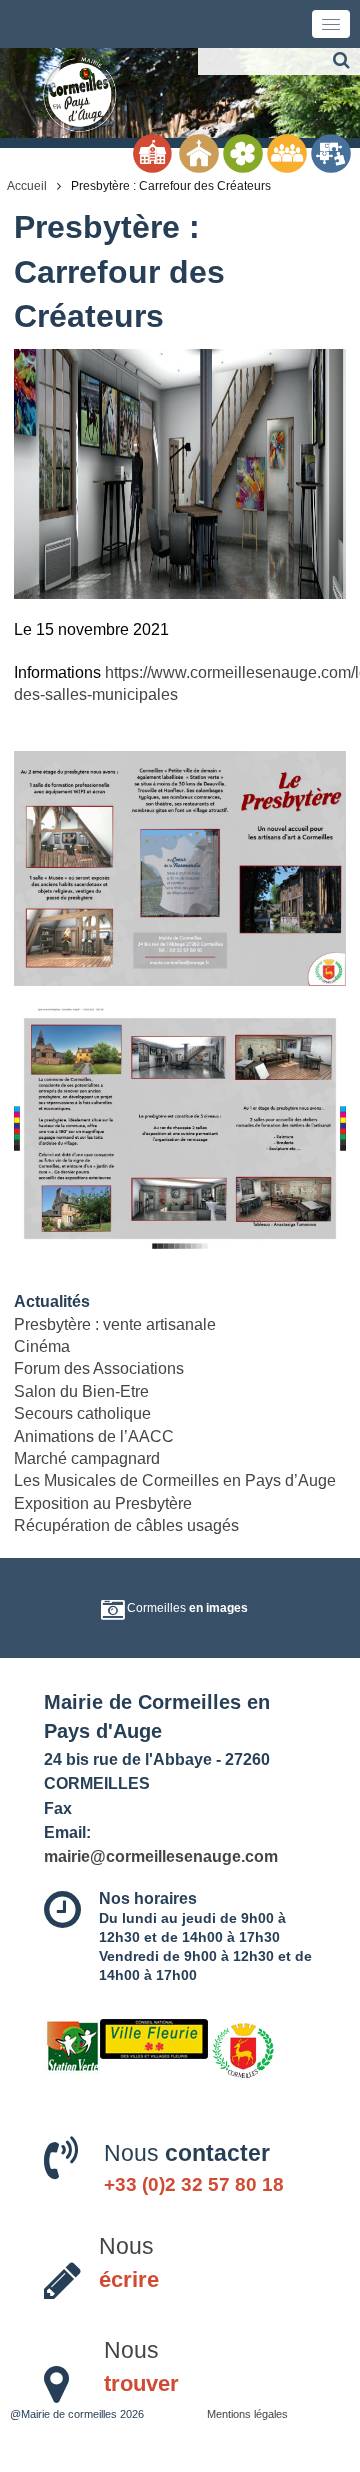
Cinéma (42, 1346)
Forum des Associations (99, 1368)
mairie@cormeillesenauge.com (161, 1856)
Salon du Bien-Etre (81, 1391)
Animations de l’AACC (94, 1436)
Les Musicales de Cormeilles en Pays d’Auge (175, 1480)
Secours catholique (82, 1413)
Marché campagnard (87, 1458)
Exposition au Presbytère (103, 1503)
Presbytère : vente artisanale (115, 1324)
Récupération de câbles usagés (126, 1525)
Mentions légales (247, 2414)
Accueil (27, 186)
